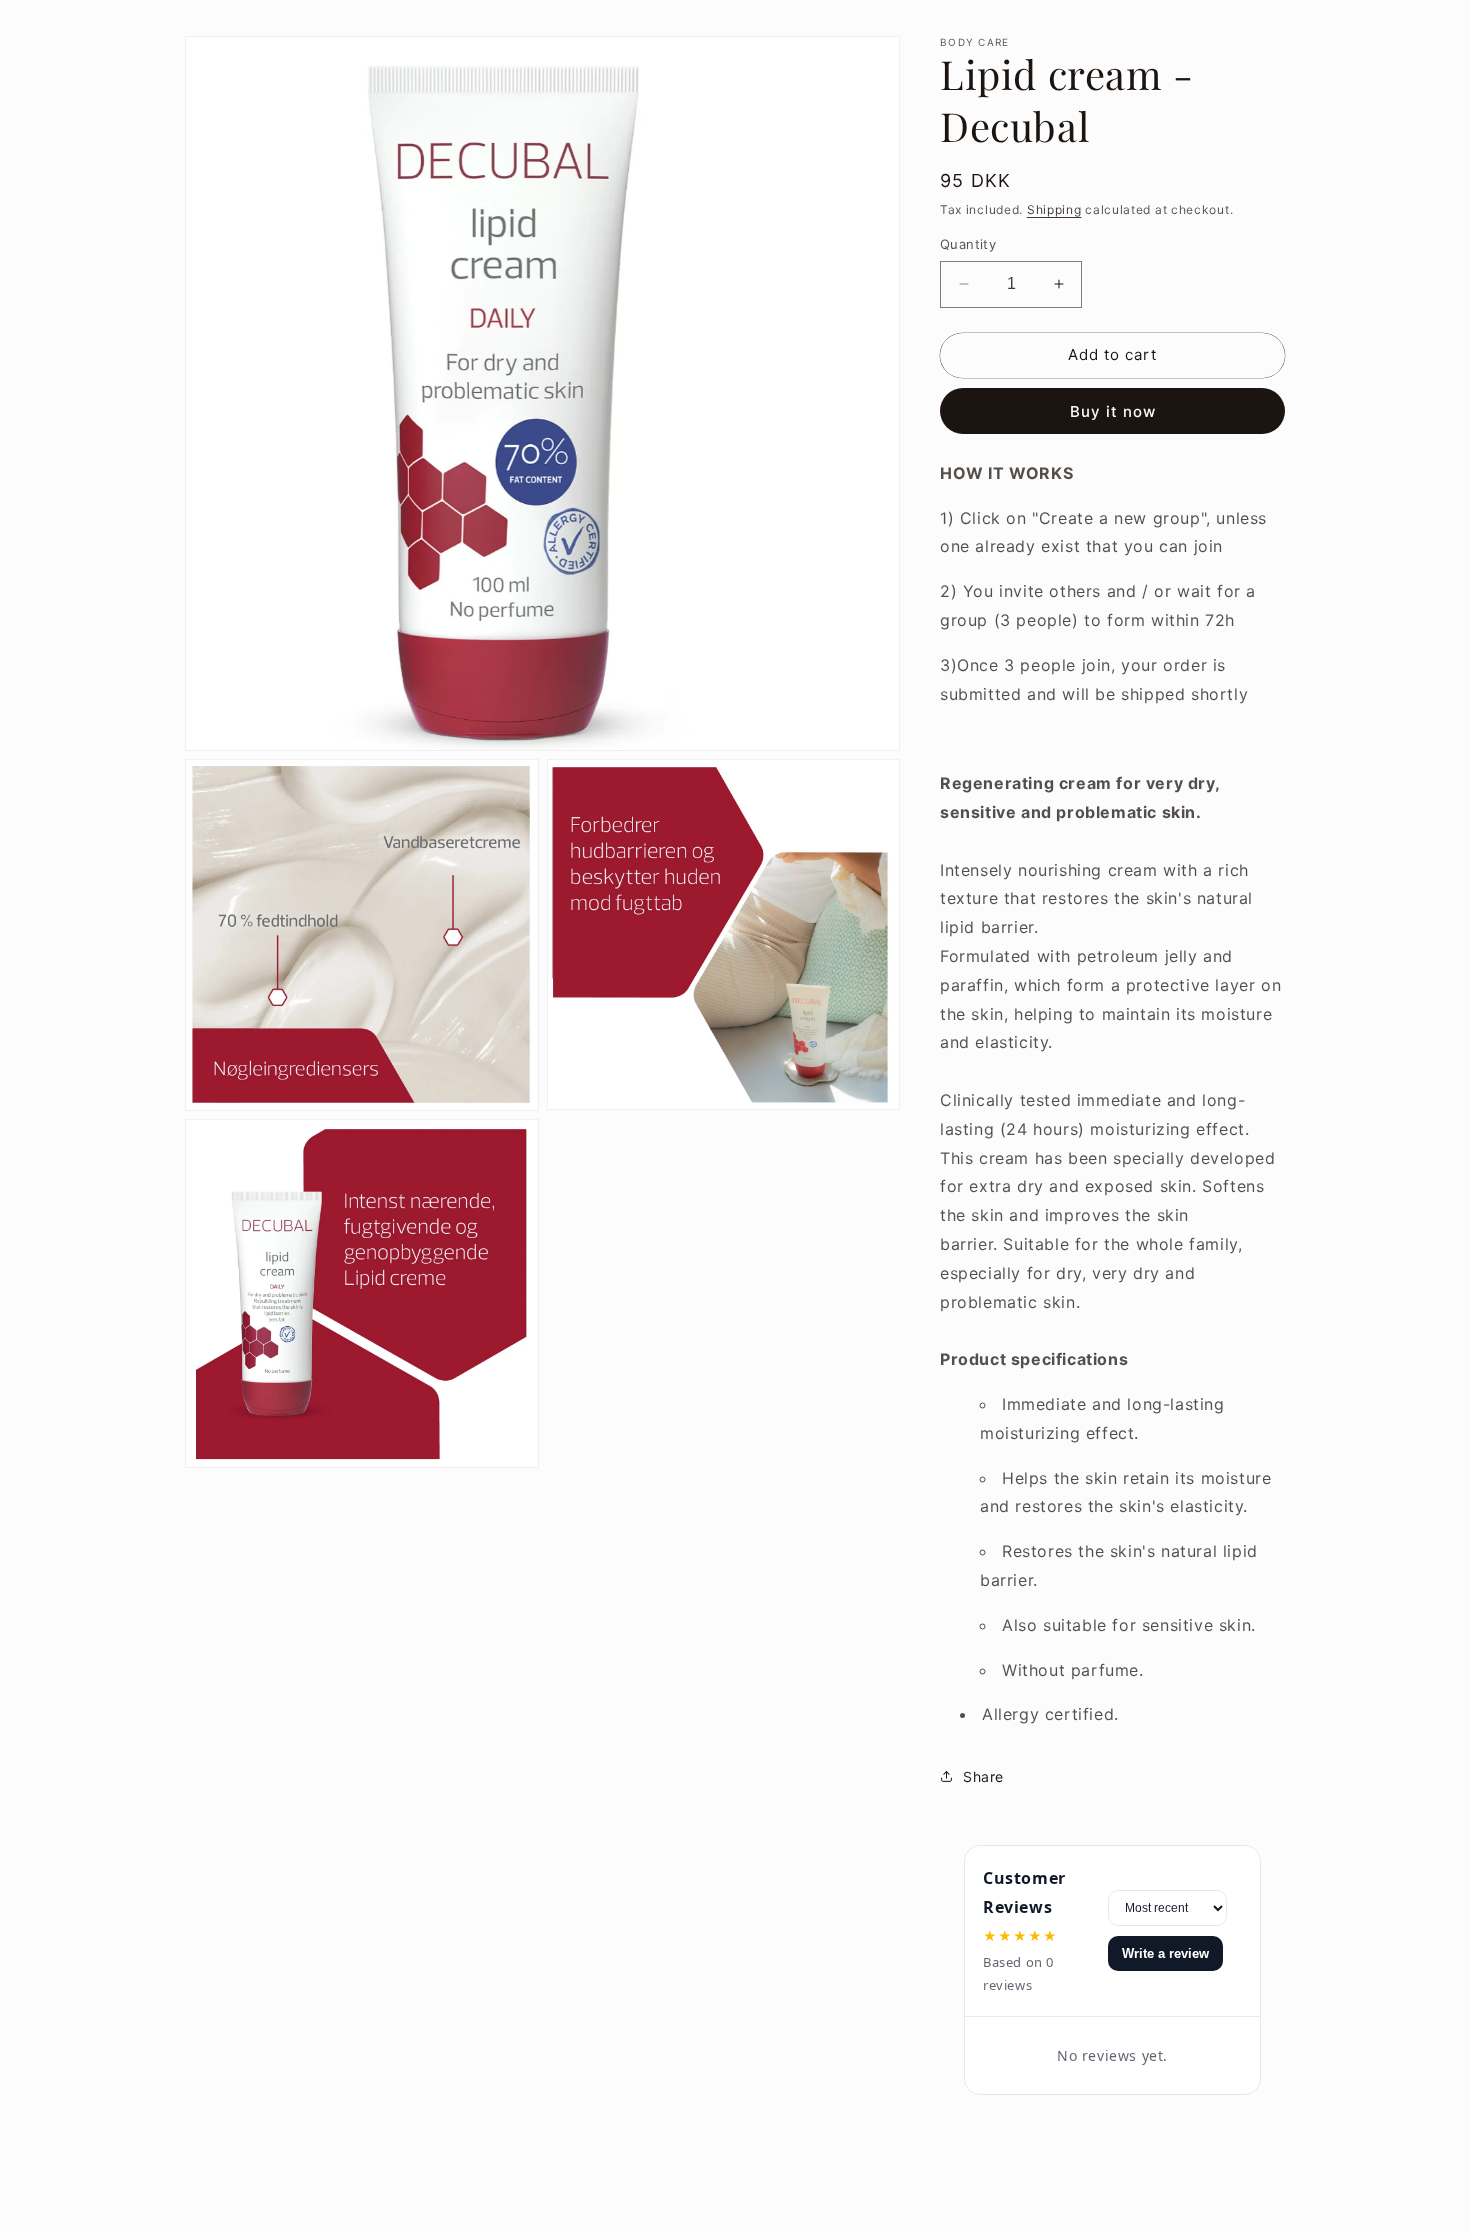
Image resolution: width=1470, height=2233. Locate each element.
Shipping (1054, 209)
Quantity (968, 244)
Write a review (1165, 1953)
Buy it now (1113, 411)
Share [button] (983, 1776)
